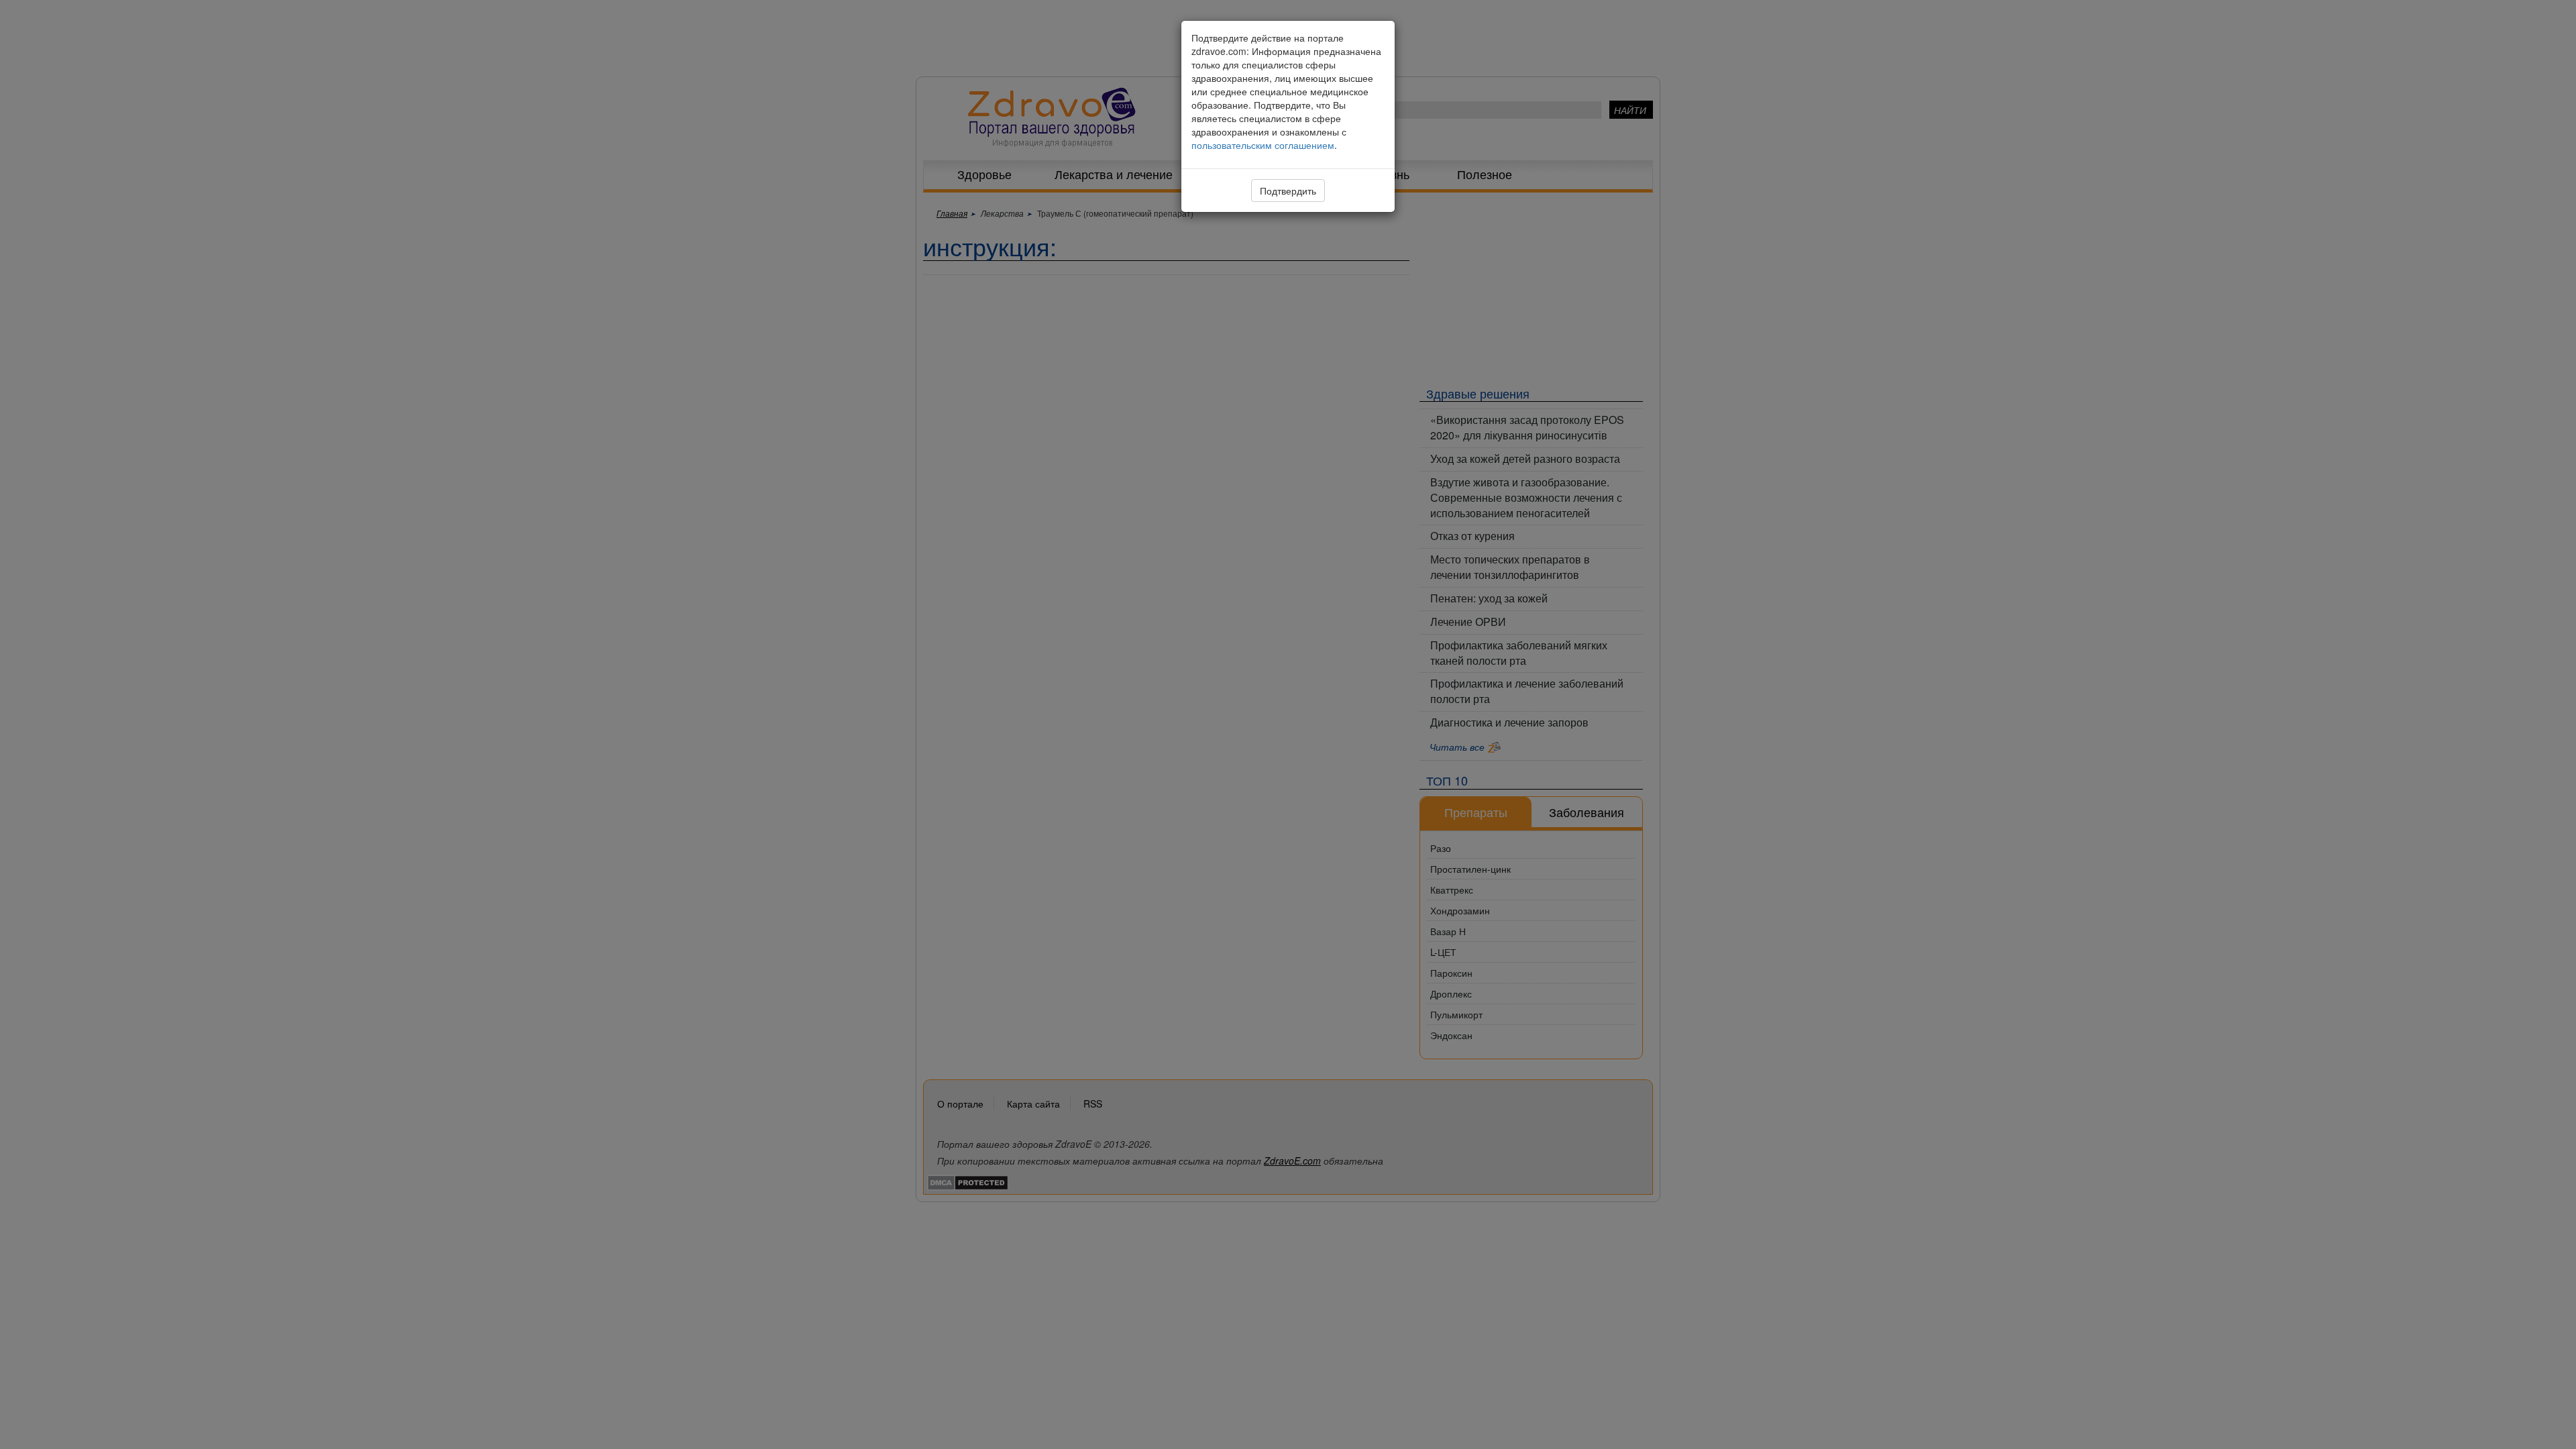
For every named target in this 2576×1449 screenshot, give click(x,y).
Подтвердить (1288, 191)
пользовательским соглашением (1263, 145)
